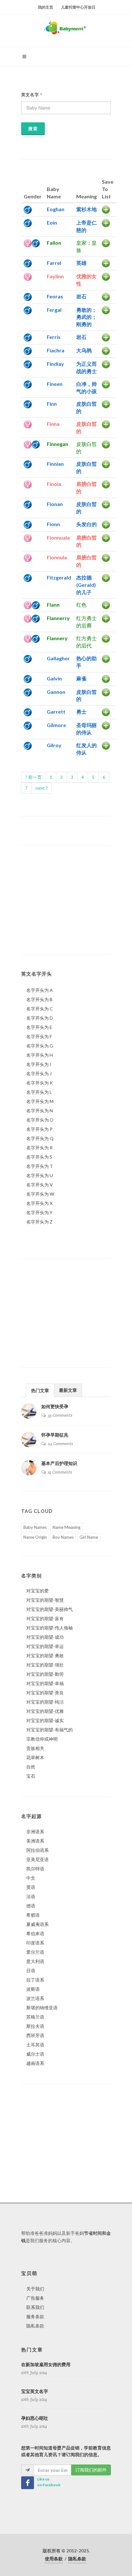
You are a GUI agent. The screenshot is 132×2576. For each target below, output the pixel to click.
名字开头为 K (40, 1083)
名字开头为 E (39, 1027)
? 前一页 (33, 777)
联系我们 (35, 2307)
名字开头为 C (40, 1009)
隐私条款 (35, 2326)
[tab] (40, 1390)
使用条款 (54, 2559)
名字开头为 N (40, 1111)
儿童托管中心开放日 (78, 7)
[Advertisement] (60, 900)
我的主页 (45, 7)
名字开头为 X (39, 1203)
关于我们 (35, 2289)
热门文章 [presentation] (40, 1390)
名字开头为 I (39, 1064)
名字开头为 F (39, 1036)
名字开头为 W (40, 1194)
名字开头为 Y (39, 1212)
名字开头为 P (39, 1129)
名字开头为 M (40, 1101)
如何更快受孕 (55, 1407)
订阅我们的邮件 (91, 2470)
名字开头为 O (40, 1120)
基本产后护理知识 (59, 1463)
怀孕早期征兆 (55, 1435)
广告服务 (35, 2298)
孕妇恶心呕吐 (35, 2418)
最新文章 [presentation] (68, 1390)
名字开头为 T (40, 1166)
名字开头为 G (40, 1046)
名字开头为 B (39, 999)
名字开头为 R (39, 1148)
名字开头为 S (39, 1157)
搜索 (33, 129)
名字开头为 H (40, 1055)
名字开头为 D (40, 1018)
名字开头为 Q (40, 1138)
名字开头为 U (40, 1175)
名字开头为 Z (39, 1222)
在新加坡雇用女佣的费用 (46, 2365)
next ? (42, 788)
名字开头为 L (39, 1092)
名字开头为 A (40, 990)
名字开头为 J (39, 1073)
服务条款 (35, 2316)
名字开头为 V (40, 1185)
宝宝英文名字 (35, 2391)
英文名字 (32, 95)
